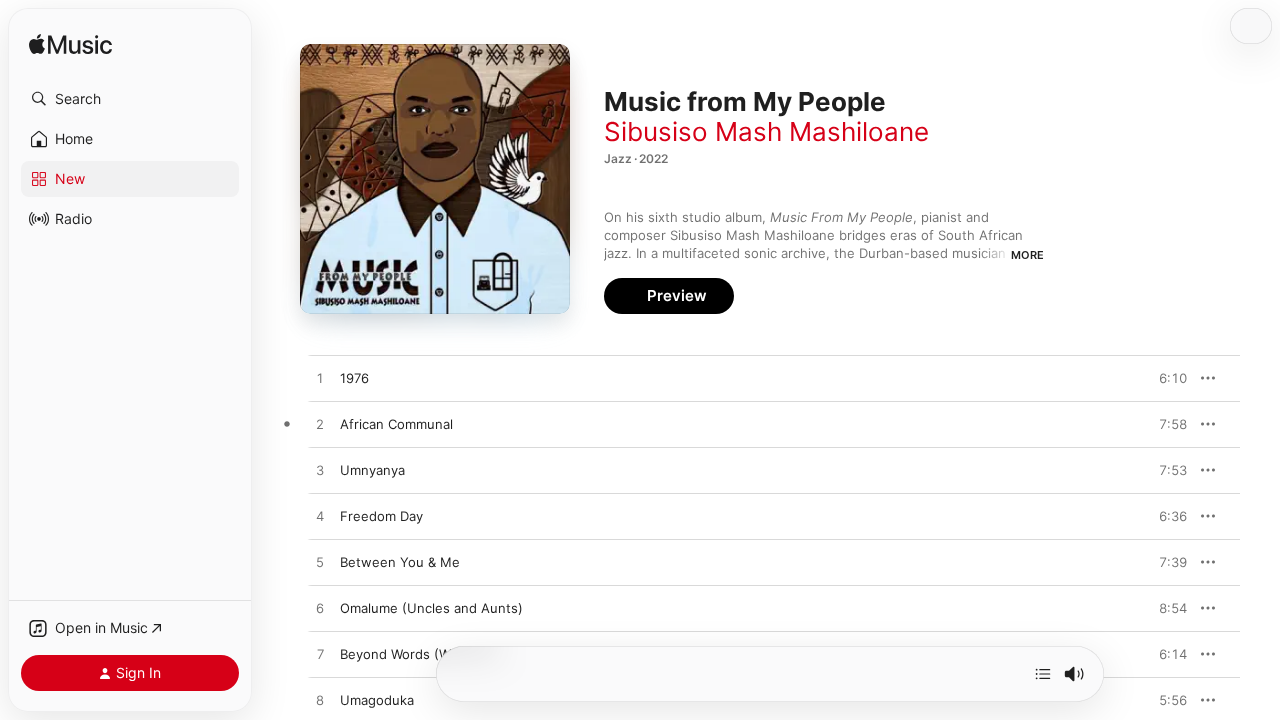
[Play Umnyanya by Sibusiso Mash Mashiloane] (320, 471)
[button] (130, 99)
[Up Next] (1043, 674)
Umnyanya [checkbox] (372, 470)
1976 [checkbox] (354, 378)
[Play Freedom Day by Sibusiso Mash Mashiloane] (320, 517)
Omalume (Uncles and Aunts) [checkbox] (431, 608)
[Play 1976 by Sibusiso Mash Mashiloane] (320, 379)
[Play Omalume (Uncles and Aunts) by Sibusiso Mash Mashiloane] (320, 609)
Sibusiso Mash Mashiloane (766, 131)
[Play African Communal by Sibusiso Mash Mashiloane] (320, 425)
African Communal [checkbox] (396, 424)
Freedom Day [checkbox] (381, 516)
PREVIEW (1165, 378)
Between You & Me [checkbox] (400, 562)
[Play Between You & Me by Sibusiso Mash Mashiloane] (320, 563)
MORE (1027, 255)
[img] (70, 45)
